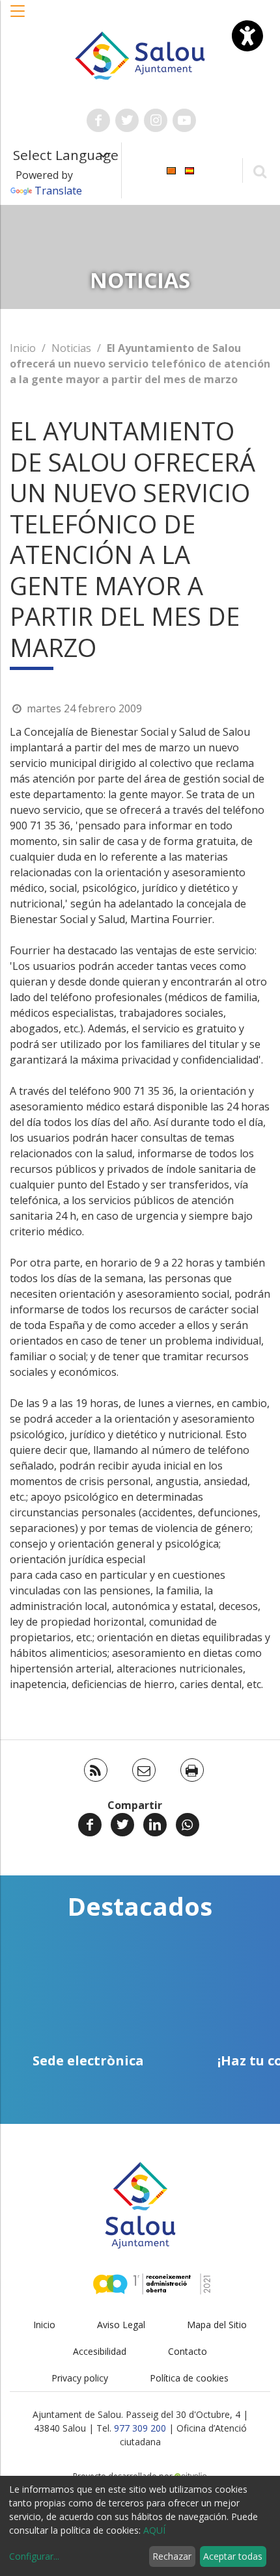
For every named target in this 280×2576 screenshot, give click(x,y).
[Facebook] (90, 1825)
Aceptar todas (233, 2556)
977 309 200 (140, 2428)
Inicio (23, 348)
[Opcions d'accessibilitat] (247, 36)
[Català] (171, 169)
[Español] (189, 169)
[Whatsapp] (188, 1825)
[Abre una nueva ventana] (98, 120)
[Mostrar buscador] (259, 171)
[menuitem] (171, 169)
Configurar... (34, 2556)
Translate (58, 191)
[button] (18, 18)
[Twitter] (122, 1825)
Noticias (71, 348)
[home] (140, 55)
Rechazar (172, 2556)
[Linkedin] (155, 1825)
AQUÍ (154, 2530)
